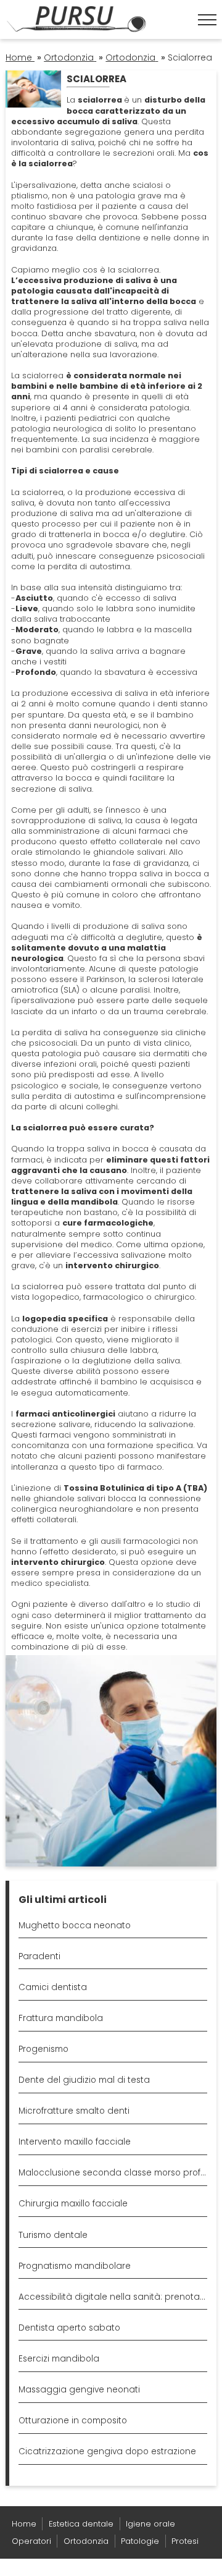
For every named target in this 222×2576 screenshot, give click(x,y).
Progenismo (43, 2049)
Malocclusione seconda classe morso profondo (113, 2173)
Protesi (185, 2541)
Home (24, 2524)
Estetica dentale (81, 2524)
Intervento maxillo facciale (75, 2142)
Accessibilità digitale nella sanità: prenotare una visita (113, 2297)
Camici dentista (53, 1987)
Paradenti (39, 1956)
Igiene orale (150, 2524)
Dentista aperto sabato (69, 2328)
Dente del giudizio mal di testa (84, 2080)
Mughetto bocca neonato (75, 1926)
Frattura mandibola (61, 2018)
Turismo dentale (53, 2235)
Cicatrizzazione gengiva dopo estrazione (107, 2451)
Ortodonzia (86, 2541)
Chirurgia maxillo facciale (73, 2204)
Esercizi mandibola (59, 2359)
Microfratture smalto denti (74, 2111)
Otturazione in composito (73, 2421)
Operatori (31, 2541)
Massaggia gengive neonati (79, 2390)
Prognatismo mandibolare (75, 2266)
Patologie (140, 2541)
